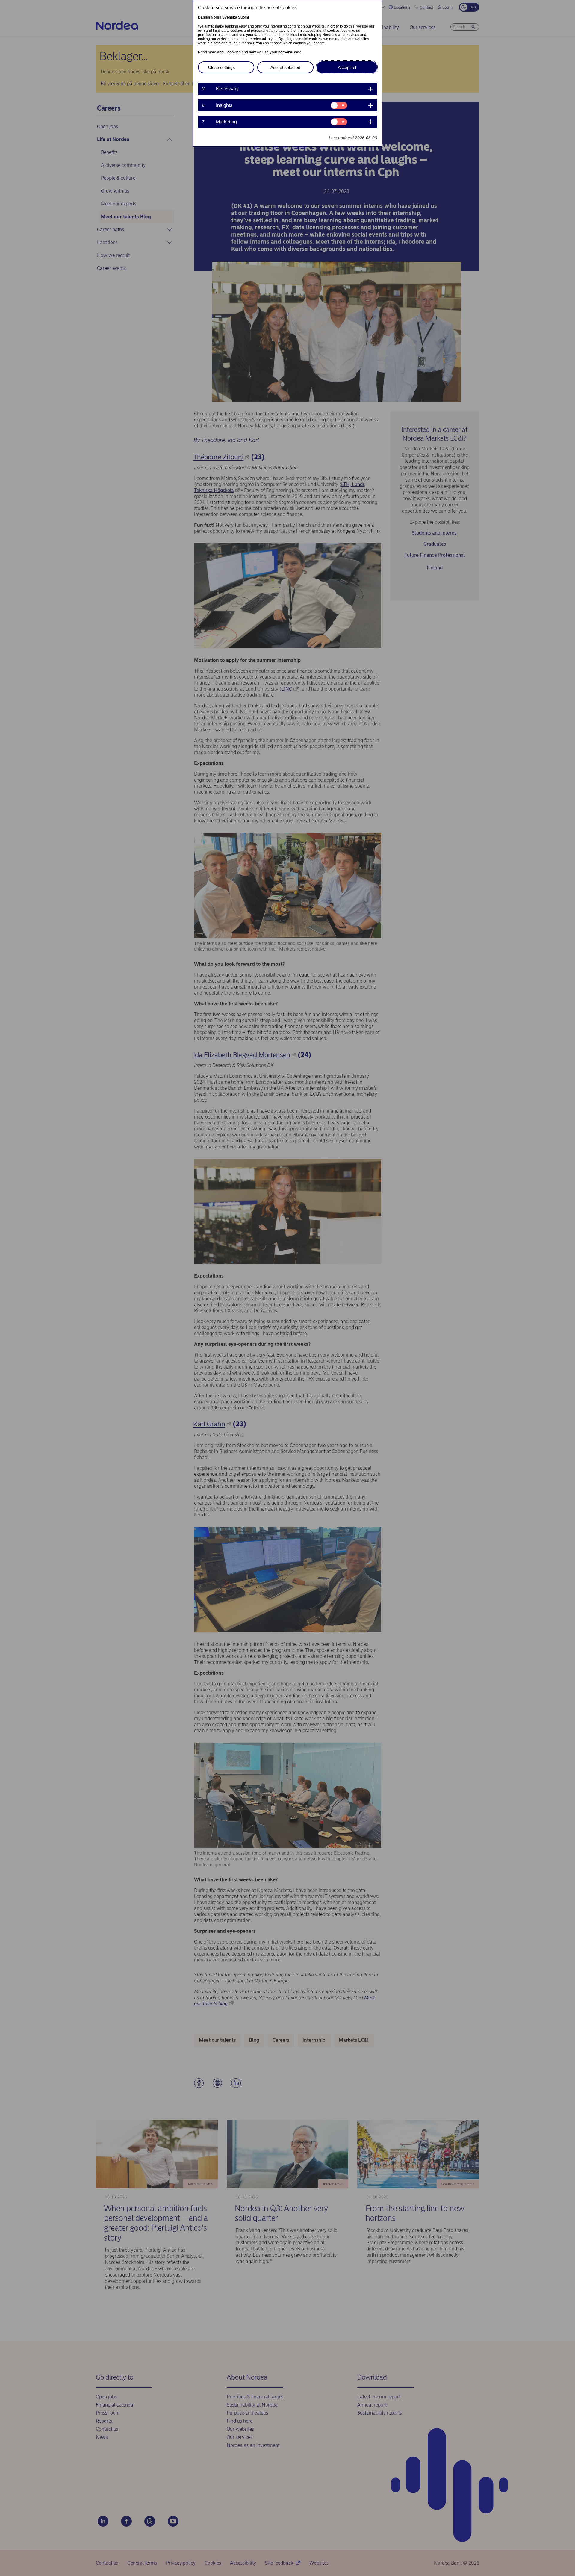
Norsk (216, 17)
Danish (204, 17)
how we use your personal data (275, 52)
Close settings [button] (221, 67)
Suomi (243, 17)
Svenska (230, 17)
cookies (234, 52)
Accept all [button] (347, 67)
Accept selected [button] (285, 67)
